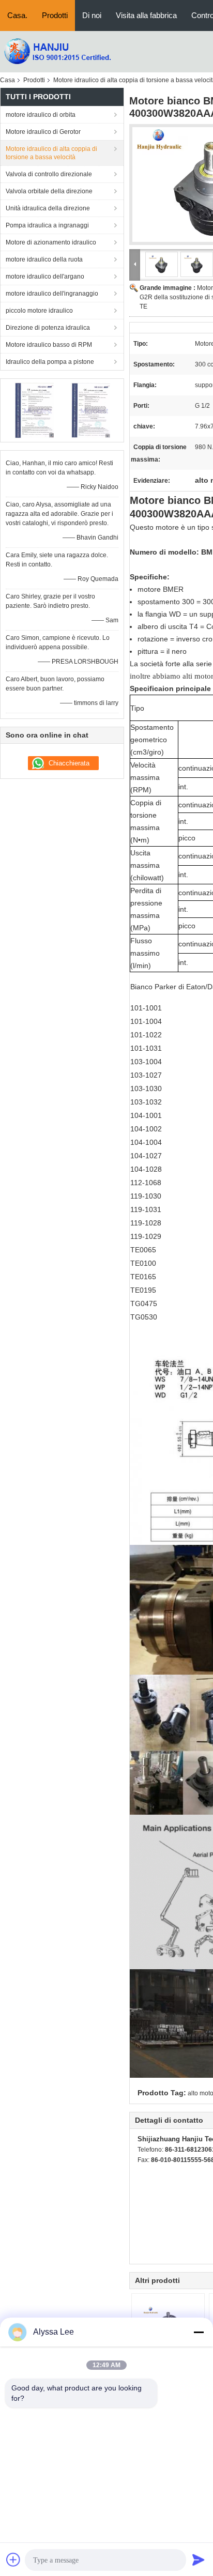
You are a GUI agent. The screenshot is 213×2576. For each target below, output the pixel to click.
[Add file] (13, 2559)
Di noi (92, 15)
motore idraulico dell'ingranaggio (52, 294)
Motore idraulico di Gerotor (43, 132)
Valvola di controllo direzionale (49, 174)
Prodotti (55, 15)
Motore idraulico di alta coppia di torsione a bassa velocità (51, 153)
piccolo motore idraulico (39, 311)
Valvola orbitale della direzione (49, 191)
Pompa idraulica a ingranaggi (47, 225)
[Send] (199, 2559)
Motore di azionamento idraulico (51, 242)
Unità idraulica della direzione (48, 208)
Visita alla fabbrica (146, 15)
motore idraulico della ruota (44, 259)
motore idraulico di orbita (41, 115)
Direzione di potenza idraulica (48, 328)
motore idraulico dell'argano (45, 277)
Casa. (17, 15)
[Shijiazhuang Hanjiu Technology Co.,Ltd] (57, 51)
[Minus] (199, 2332)
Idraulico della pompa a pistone (50, 362)
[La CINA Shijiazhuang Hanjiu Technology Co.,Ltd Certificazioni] (34, 410)
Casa (7, 80)
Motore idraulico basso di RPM (49, 345)
